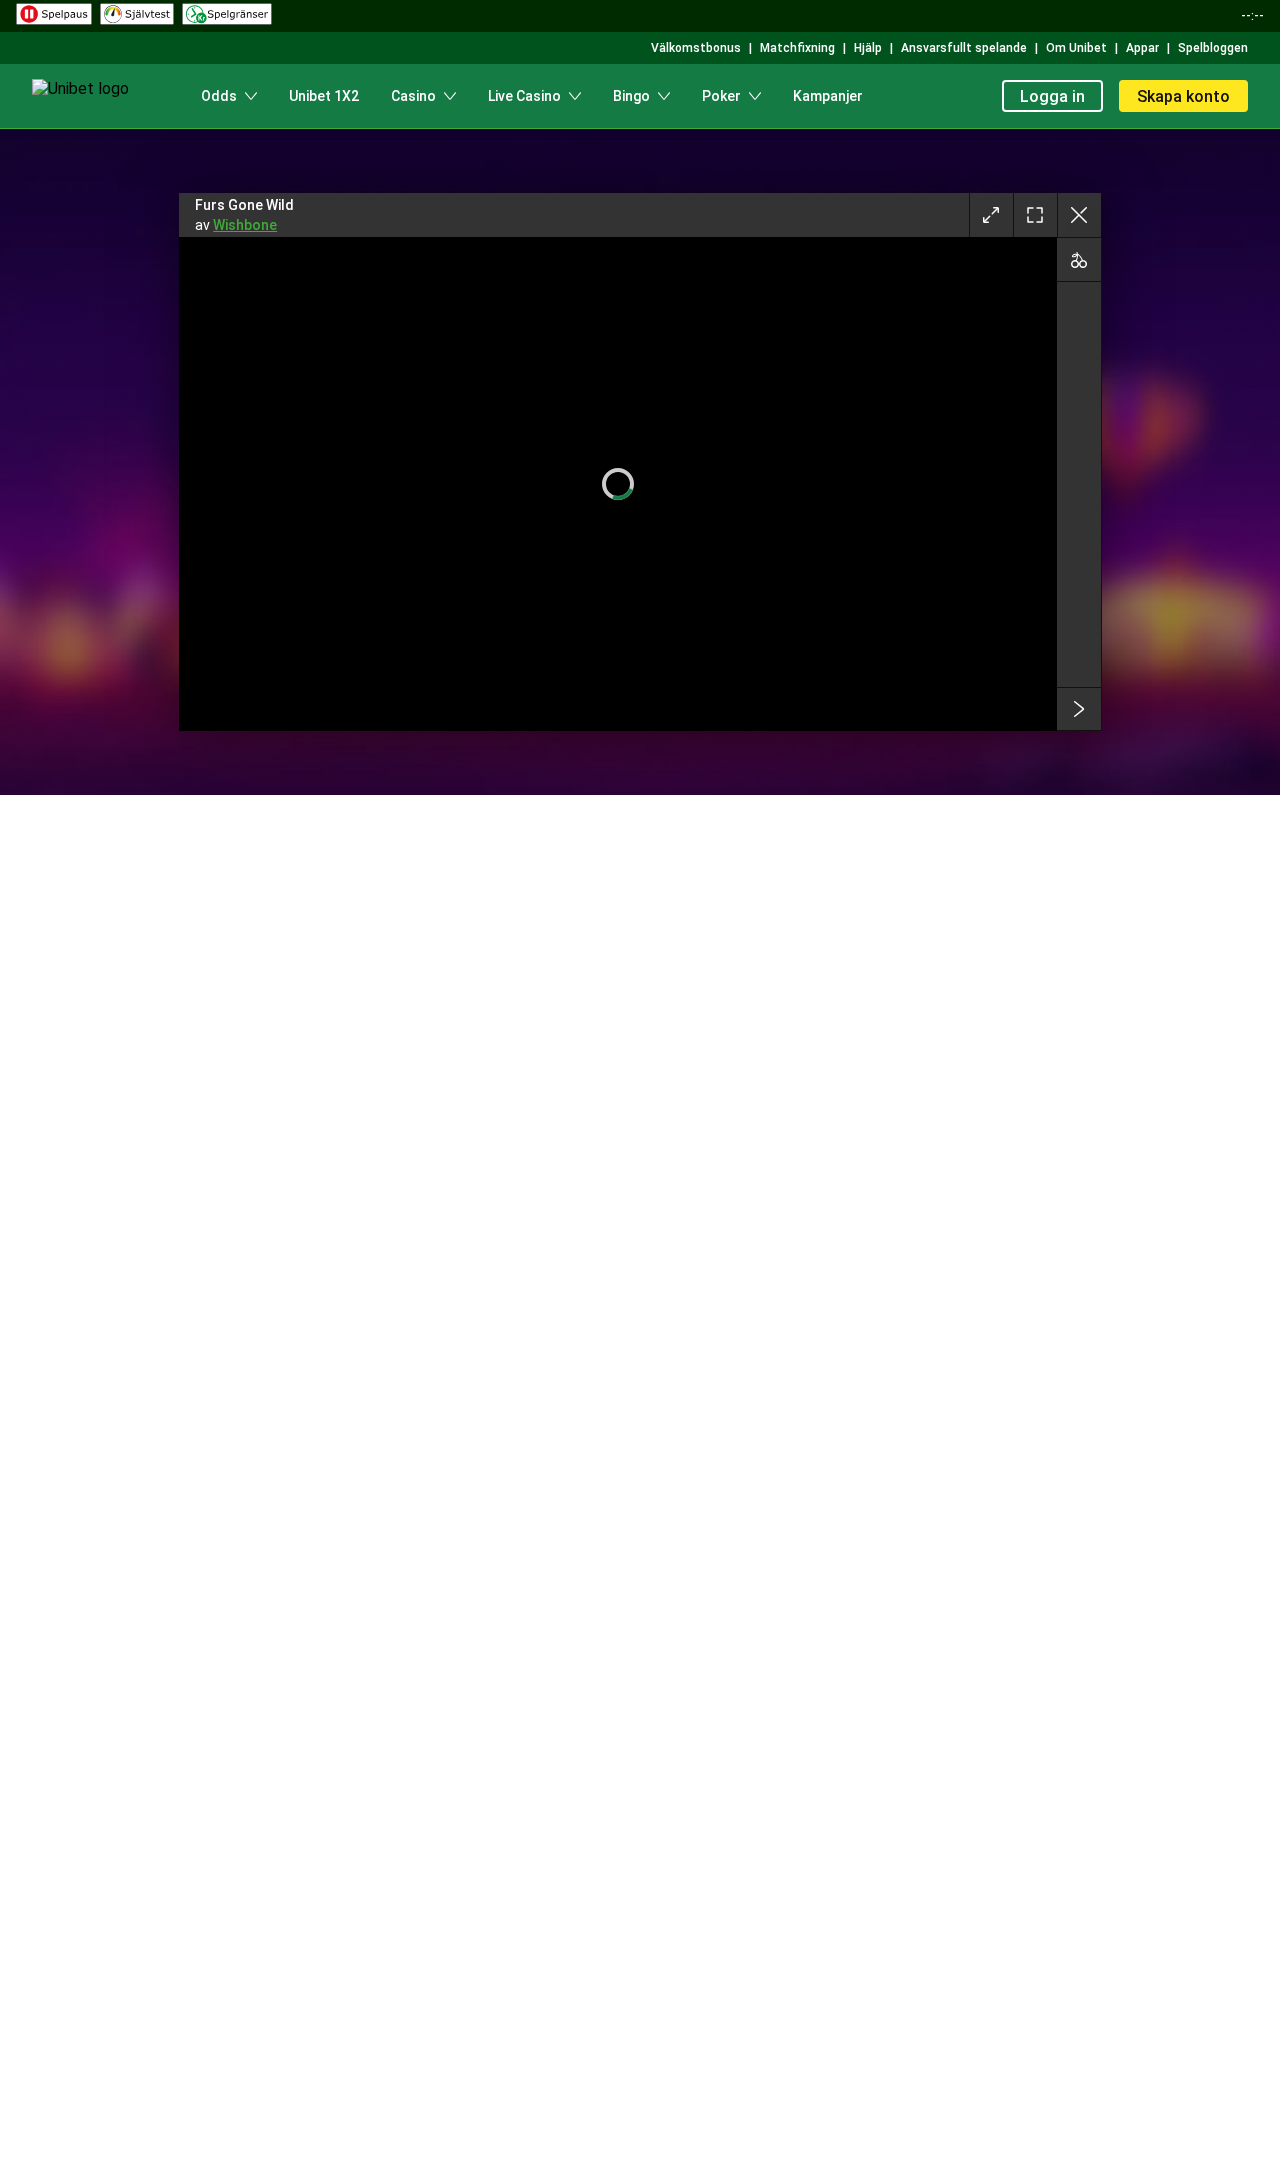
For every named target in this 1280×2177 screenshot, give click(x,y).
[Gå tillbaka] (1079, 215)
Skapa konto (1183, 96)
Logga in (1052, 96)
